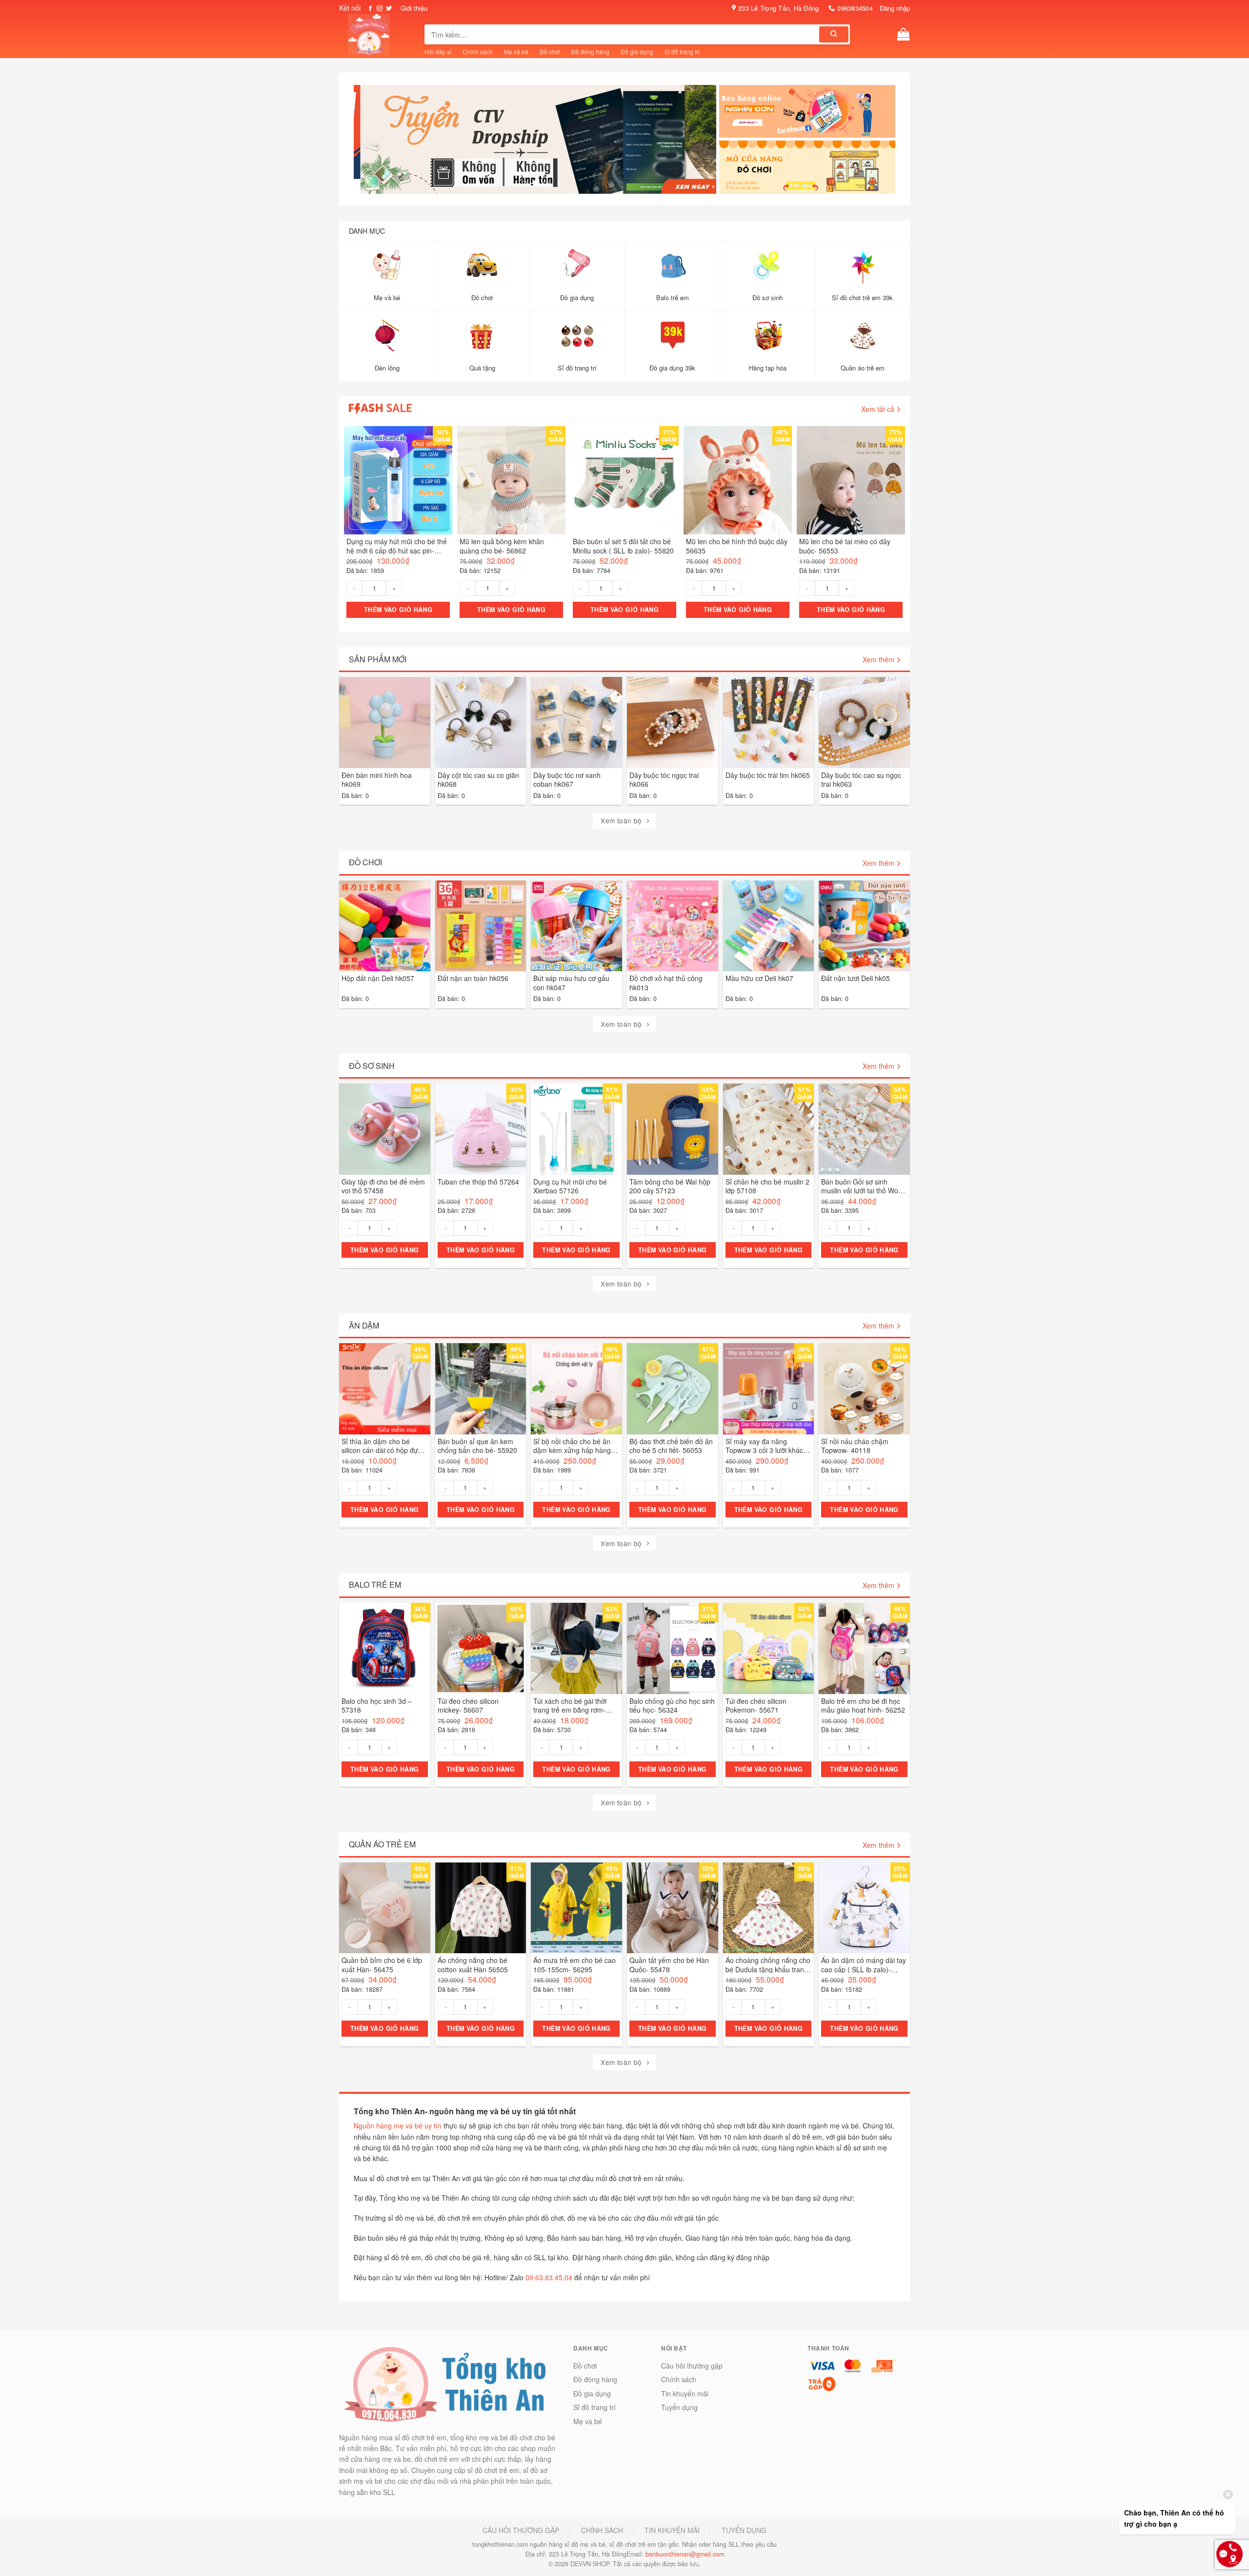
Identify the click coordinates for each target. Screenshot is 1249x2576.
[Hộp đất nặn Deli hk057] (385, 926)
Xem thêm (878, 660)
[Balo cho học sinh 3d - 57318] (385, 1648)
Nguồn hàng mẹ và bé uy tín (398, 2126)
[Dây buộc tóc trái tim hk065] (769, 723)
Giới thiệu (414, 8)
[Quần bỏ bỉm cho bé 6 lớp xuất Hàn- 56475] (385, 1908)
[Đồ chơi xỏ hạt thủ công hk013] (673, 926)
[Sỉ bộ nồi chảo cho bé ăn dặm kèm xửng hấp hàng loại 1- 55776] (576, 1389)
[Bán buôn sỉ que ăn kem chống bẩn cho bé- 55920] (481, 1389)
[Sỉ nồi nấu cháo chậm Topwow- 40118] (864, 1389)
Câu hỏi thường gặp (692, 2366)
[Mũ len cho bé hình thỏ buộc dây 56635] (738, 481)
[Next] (705, 143)
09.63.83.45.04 (549, 2277)
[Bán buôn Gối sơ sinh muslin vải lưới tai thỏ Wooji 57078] (864, 1130)
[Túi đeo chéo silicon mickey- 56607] (481, 1648)
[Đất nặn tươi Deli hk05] (864, 926)
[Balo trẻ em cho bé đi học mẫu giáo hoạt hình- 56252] (864, 1648)
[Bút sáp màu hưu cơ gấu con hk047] (576, 926)
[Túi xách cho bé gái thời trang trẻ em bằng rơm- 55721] (576, 1648)
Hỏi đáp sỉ (438, 51)
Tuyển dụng (679, 2408)
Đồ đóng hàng (590, 51)
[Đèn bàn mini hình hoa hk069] (385, 723)
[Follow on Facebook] (370, 9)
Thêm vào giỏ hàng (398, 610)
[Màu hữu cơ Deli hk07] (769, 926)
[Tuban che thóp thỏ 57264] (481, 1130)
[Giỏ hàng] (904, 34)
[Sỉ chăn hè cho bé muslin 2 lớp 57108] (769, 1130)
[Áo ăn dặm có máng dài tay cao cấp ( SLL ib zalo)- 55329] (864, 1908)
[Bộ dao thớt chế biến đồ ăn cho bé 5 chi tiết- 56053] (673, 1389)
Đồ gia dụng (637, 51)
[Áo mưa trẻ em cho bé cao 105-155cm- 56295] (576, 1908)
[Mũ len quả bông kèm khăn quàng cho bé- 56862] (511, 481)
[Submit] (834, 34)
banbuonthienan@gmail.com (685, 2555)
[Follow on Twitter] (389, 9)
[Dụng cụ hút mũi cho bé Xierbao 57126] (576, 1130)
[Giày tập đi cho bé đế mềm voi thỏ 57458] (385, 1130)
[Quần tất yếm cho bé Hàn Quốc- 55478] (673, 1908)
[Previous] (365, 143)
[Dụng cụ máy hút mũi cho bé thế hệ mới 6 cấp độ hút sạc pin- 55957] (398, 481)
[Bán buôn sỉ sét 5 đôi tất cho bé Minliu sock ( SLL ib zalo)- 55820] (624, 481)
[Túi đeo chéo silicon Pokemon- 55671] (769, 1648)
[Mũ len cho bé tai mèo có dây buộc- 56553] (851, 481)
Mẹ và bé (516, 51)
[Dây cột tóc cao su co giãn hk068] (481, 723)
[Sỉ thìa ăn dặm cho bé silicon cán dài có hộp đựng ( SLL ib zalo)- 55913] (385, 1389)
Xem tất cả (878, 409)
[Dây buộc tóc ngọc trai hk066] (673, 723)
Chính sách (478, 51)
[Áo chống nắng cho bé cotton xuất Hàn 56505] (481, 1908)
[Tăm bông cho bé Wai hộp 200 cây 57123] (673, 1130)
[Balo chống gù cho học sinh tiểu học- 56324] (673, 1648)
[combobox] (623, 34)
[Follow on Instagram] (380, 9)
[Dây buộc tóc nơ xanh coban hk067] (576, 723)
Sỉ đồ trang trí (682, 51)
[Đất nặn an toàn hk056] (481, 926)
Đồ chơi (550, 51)
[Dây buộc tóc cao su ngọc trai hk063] (864, 723)
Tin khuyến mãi (685, 2393)
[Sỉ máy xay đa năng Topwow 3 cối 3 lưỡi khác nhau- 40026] (769, 1389)
